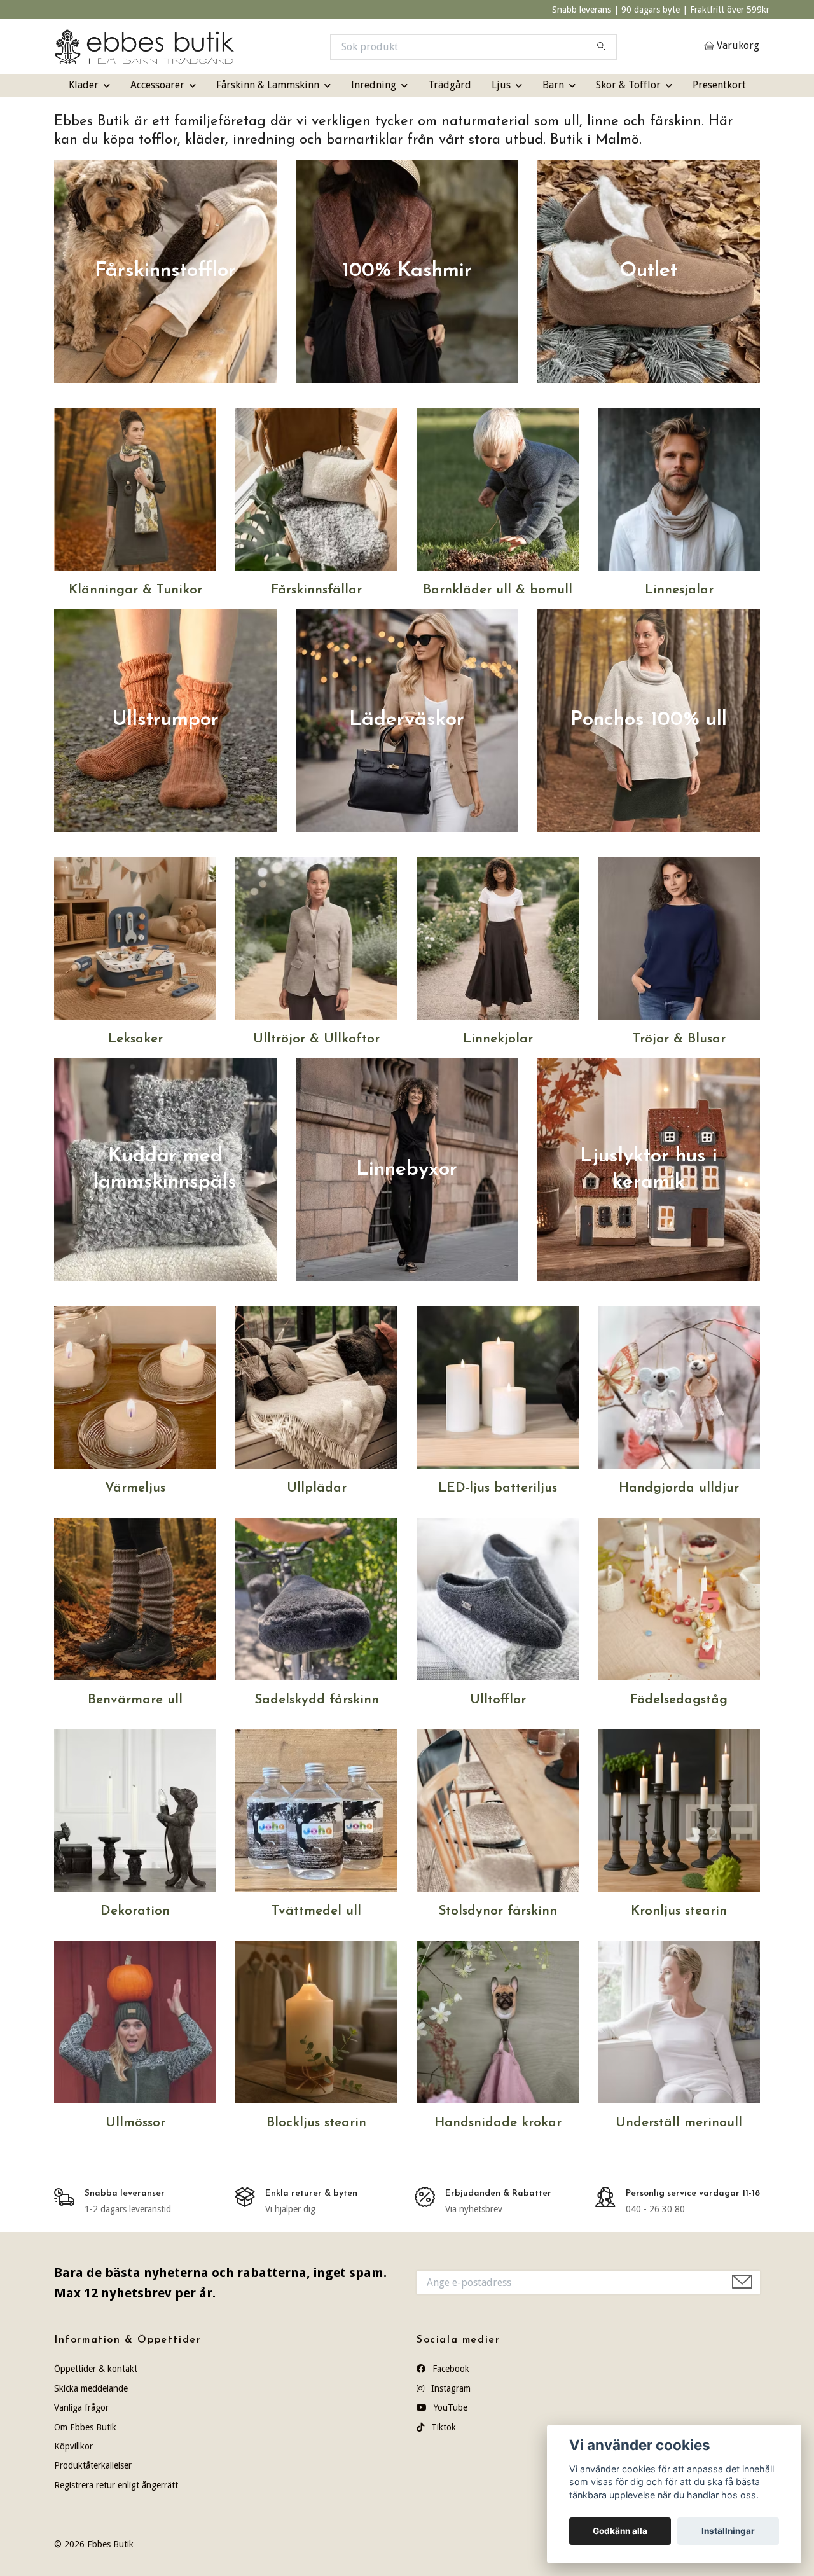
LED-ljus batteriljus (498, 1488)
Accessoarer (157, 85)
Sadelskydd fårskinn (317, 1700)
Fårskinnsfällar (316, 590)
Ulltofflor (498, 1700)
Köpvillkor (73, 2446)
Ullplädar (317, 1488)
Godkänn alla (620, 2531)
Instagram (450, 2388)
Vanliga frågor (81, 2407)
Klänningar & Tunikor (135, 590)
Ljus (501, 85)
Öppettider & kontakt (96, 2369)
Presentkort (719, 85)
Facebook (450, 2369)
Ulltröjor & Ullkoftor (316, 1039)
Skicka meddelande (91, 2388)
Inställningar (728, 2531)
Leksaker (135, 1039)
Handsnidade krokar (498, 2123)
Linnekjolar (498, 1039)
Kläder (84, 85)
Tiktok (442, 2427)
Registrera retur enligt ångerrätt (116, 2485)
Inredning (374, 85)
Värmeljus (135, 1488)
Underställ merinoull (679, 2123)
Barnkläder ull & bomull (498, 590)
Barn (553, 85)
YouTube (449, 2407)
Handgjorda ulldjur (679, 1488)
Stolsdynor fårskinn (498, 1911)
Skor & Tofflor (628, 85)
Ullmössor (135, 2123)
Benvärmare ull (135, 1700)
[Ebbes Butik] (231, 47)
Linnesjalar (679, 590)
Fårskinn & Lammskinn (268, 85)
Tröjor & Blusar (679, 1039)
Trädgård (450, 85)
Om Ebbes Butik (85, 2427)
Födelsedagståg (679, 1700)
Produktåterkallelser (93, 2465)
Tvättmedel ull (316, 1911)
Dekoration (135, 1911)
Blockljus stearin (316, 2123)
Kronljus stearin (679, 1911)
